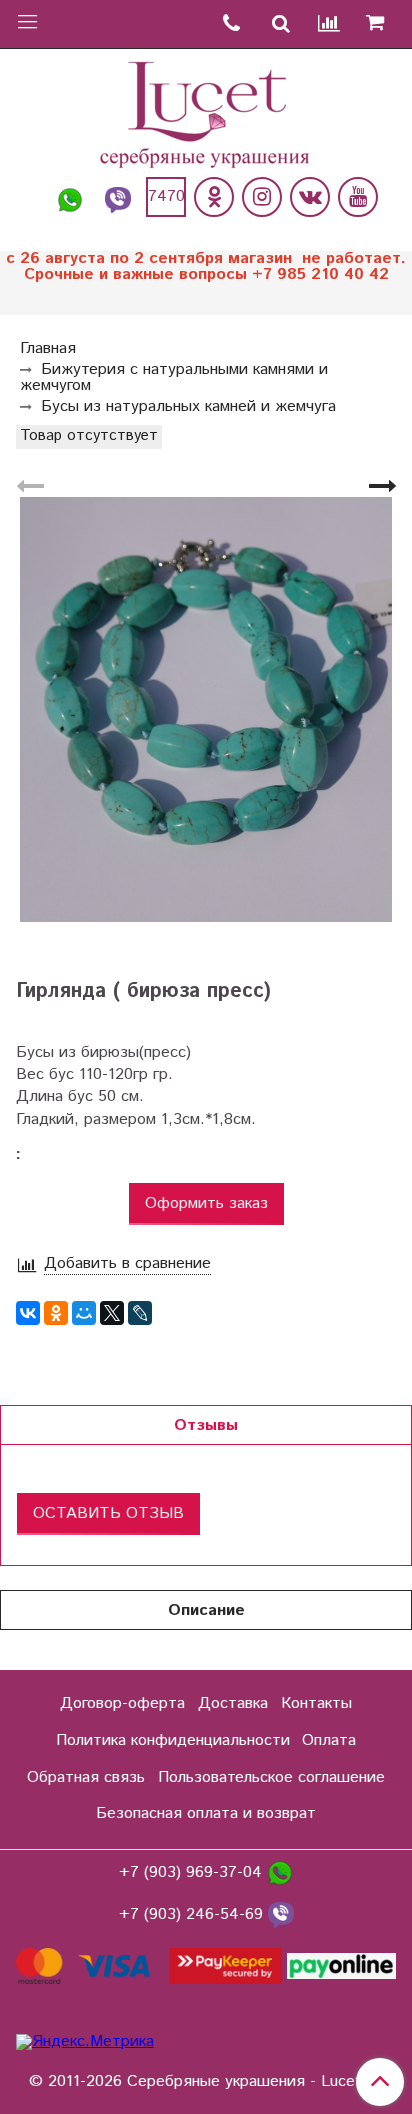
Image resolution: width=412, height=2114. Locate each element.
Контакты (316, 1703)
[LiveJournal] (140, 1313)
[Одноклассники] (214, 197)
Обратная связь (86, 1777)
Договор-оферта (122, 1703)
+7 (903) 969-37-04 (193, 1872)
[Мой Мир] (84, 1313)
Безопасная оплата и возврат (206, 1813)
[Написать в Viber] (118, 197)
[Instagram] (262, 197)
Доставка (233, 1703)
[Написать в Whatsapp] (70, 197)
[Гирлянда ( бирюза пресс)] (206, 709)
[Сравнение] (330, 24)
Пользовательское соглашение (271, 1777)
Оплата (329, 1740)
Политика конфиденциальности (173, 1740)
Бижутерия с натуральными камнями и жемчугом (174, 377)
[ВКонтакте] (28, 1313)
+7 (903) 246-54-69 (193, 1914)
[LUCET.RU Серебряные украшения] (206, 112)
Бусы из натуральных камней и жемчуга (188, 406)
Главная (48, 348)
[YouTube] (358, 197)
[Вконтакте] (310, 197)
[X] (112, 1313)
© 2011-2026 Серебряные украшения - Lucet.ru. (206, 2082)
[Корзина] (382, 24)
